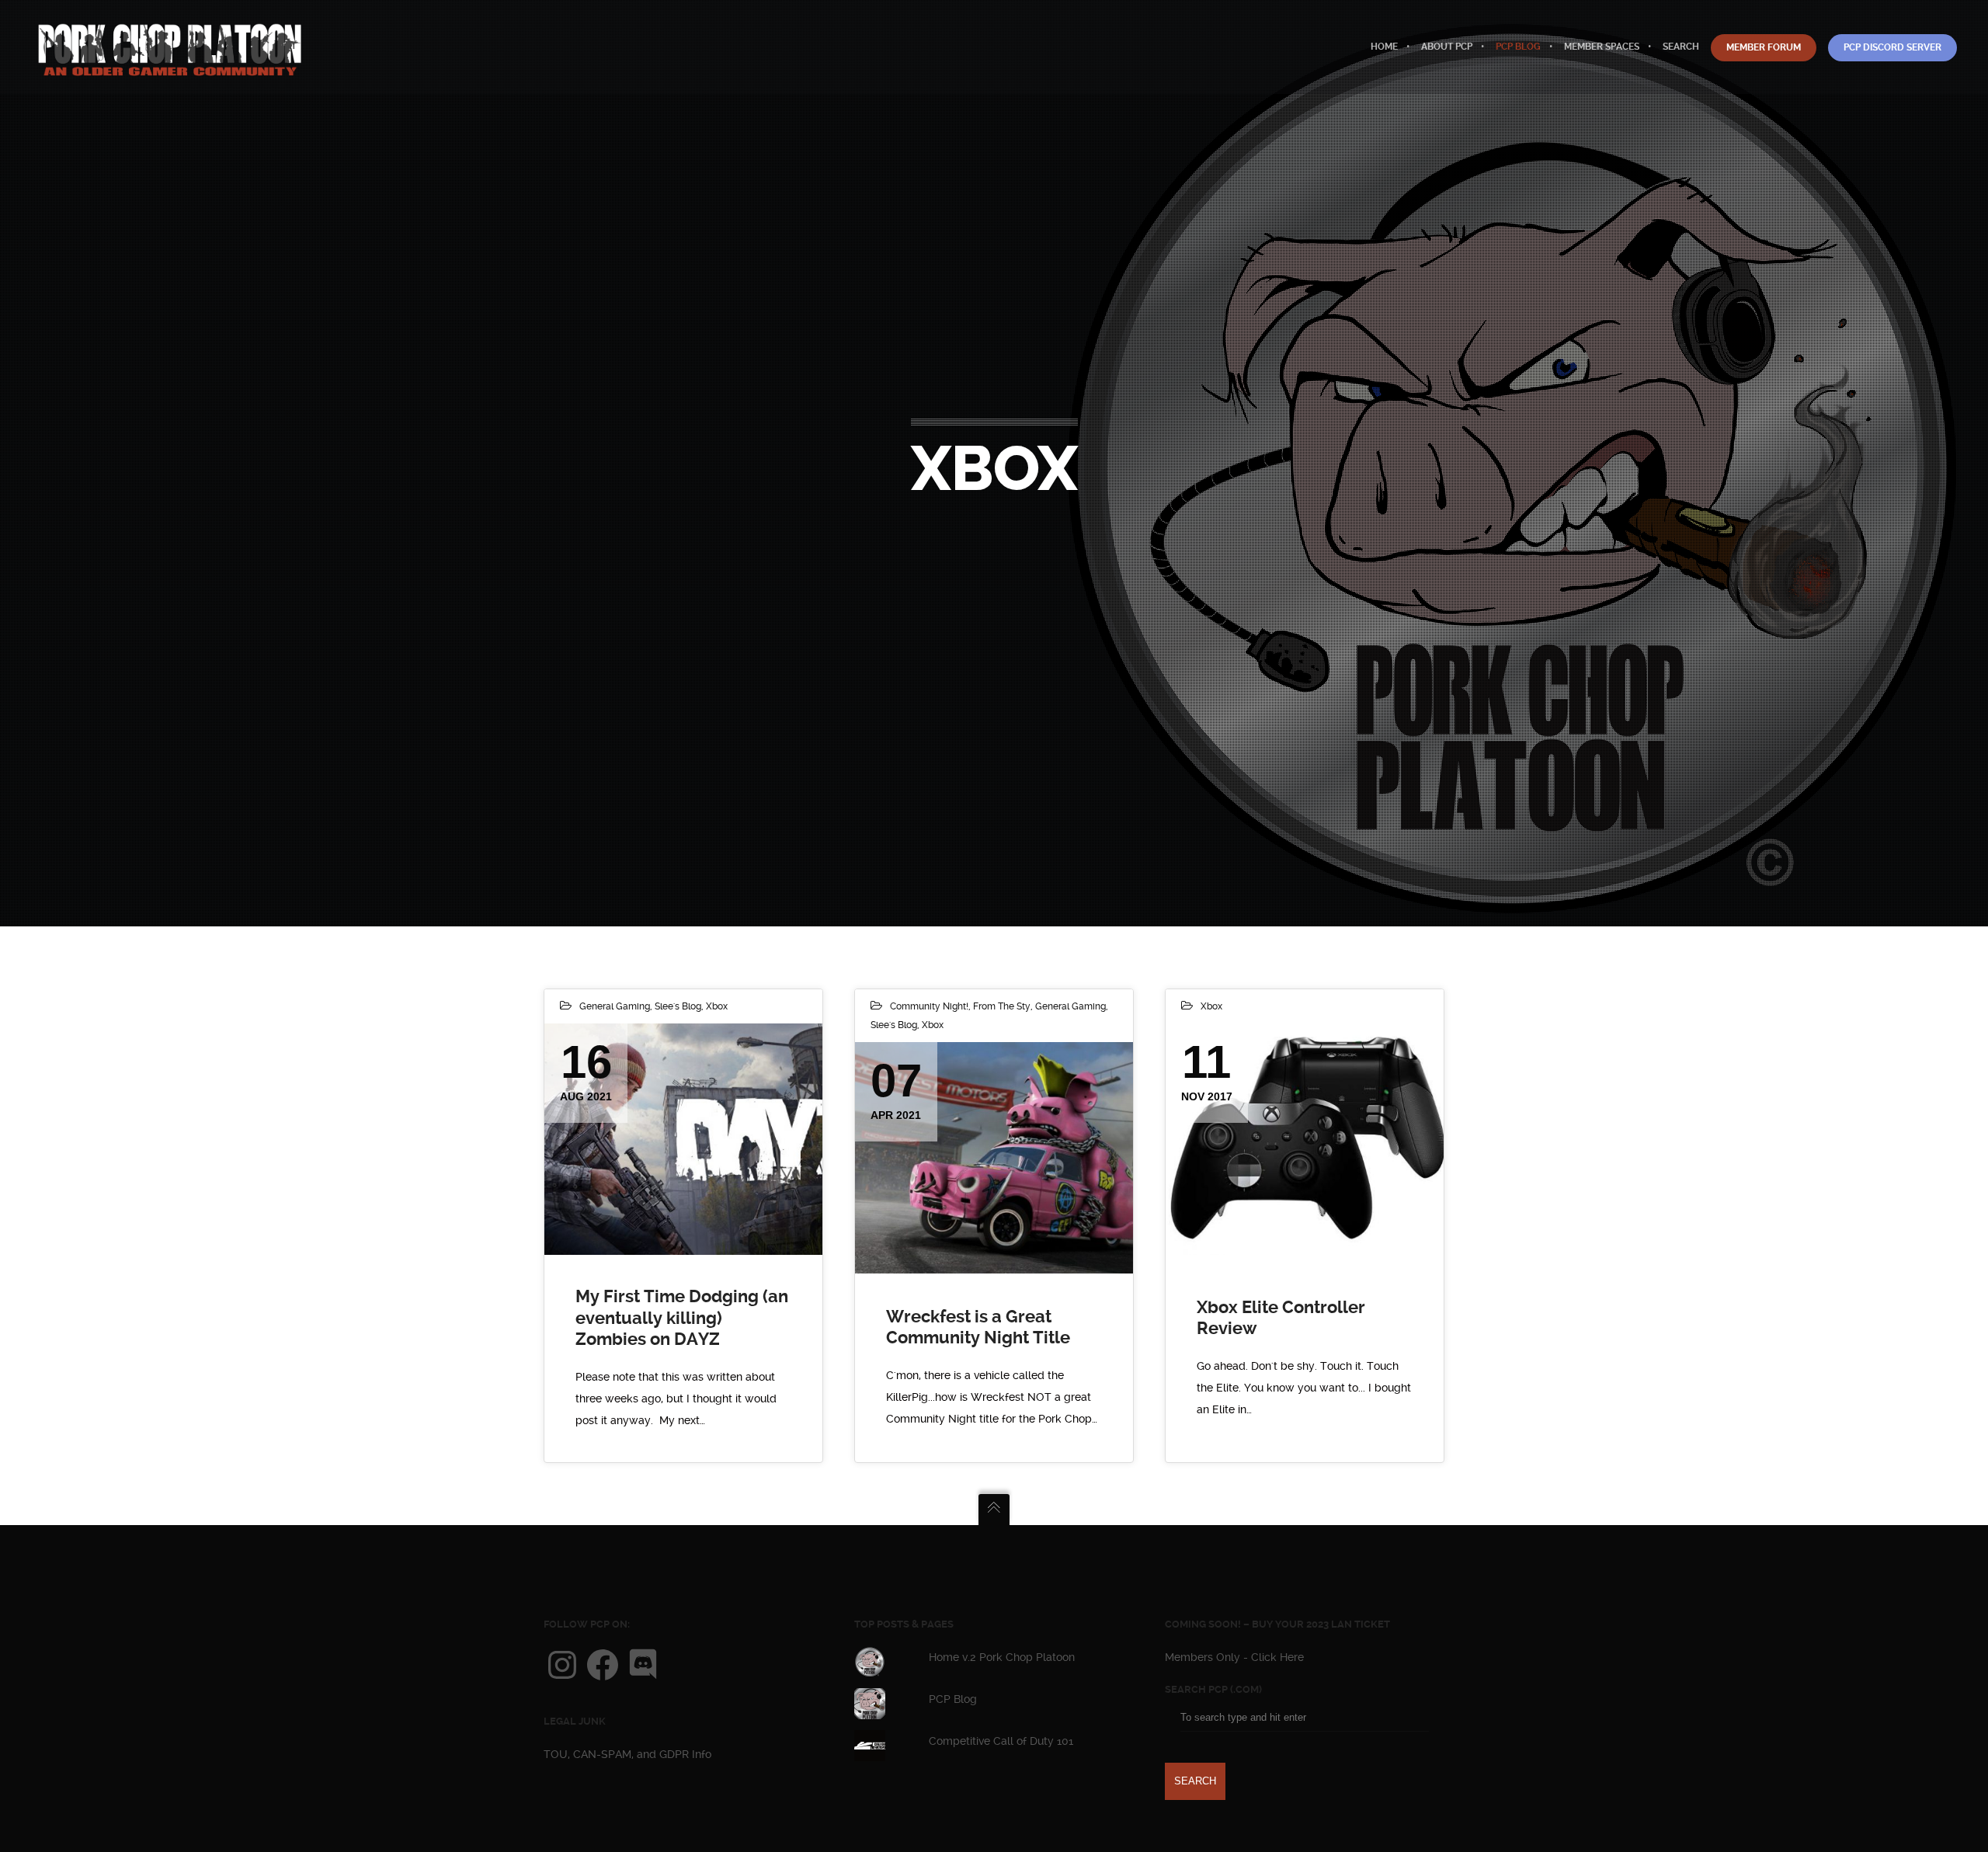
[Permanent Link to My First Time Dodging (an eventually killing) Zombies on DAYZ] (683, 1140)
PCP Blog (953, 1699)
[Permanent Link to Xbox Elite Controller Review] (1305, 1140)
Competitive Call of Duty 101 (1001, 1741)
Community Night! (929, 1006)
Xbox (717, 1006)
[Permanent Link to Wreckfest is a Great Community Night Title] (994, 1158)
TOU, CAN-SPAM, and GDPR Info (627, 1754)
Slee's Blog (678, 1006)
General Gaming (615, 1006)
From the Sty (1002, 1006)
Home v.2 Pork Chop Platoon (1002, 1657)
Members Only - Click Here (1234, 1657)
